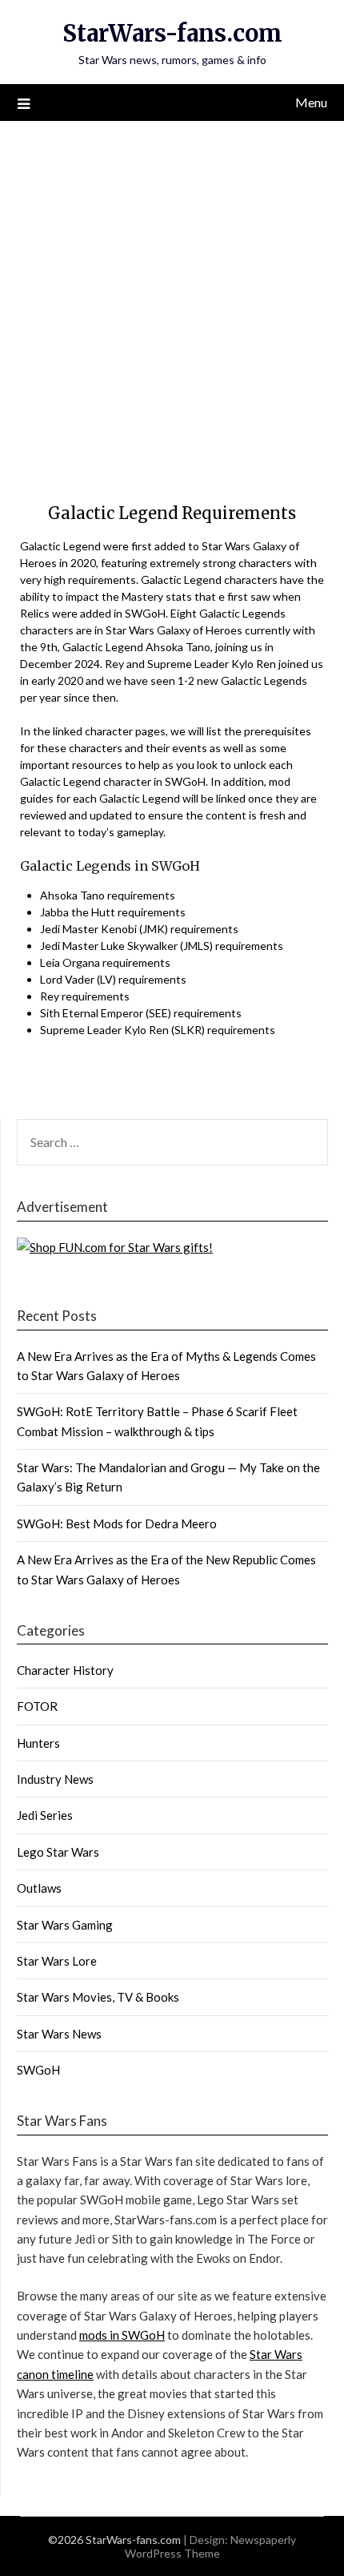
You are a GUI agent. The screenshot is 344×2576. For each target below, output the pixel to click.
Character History (65, 1670)
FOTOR (37, 1706)
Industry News (55, 1779)
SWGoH (38, 2070)
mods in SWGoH (122, 2335)
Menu (311, 102)
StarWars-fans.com (172, 33)
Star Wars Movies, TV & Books (98, 1997)
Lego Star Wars (58, 1852)
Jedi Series (45, 1815)
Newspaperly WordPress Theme (211, 2546)
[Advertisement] (172, 301)
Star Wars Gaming (65, 1925)
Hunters (38, 1743)
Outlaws (39, 1888)
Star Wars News (59, 2034)
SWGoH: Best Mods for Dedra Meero (117, 1523)
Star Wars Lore (57, 1961)
